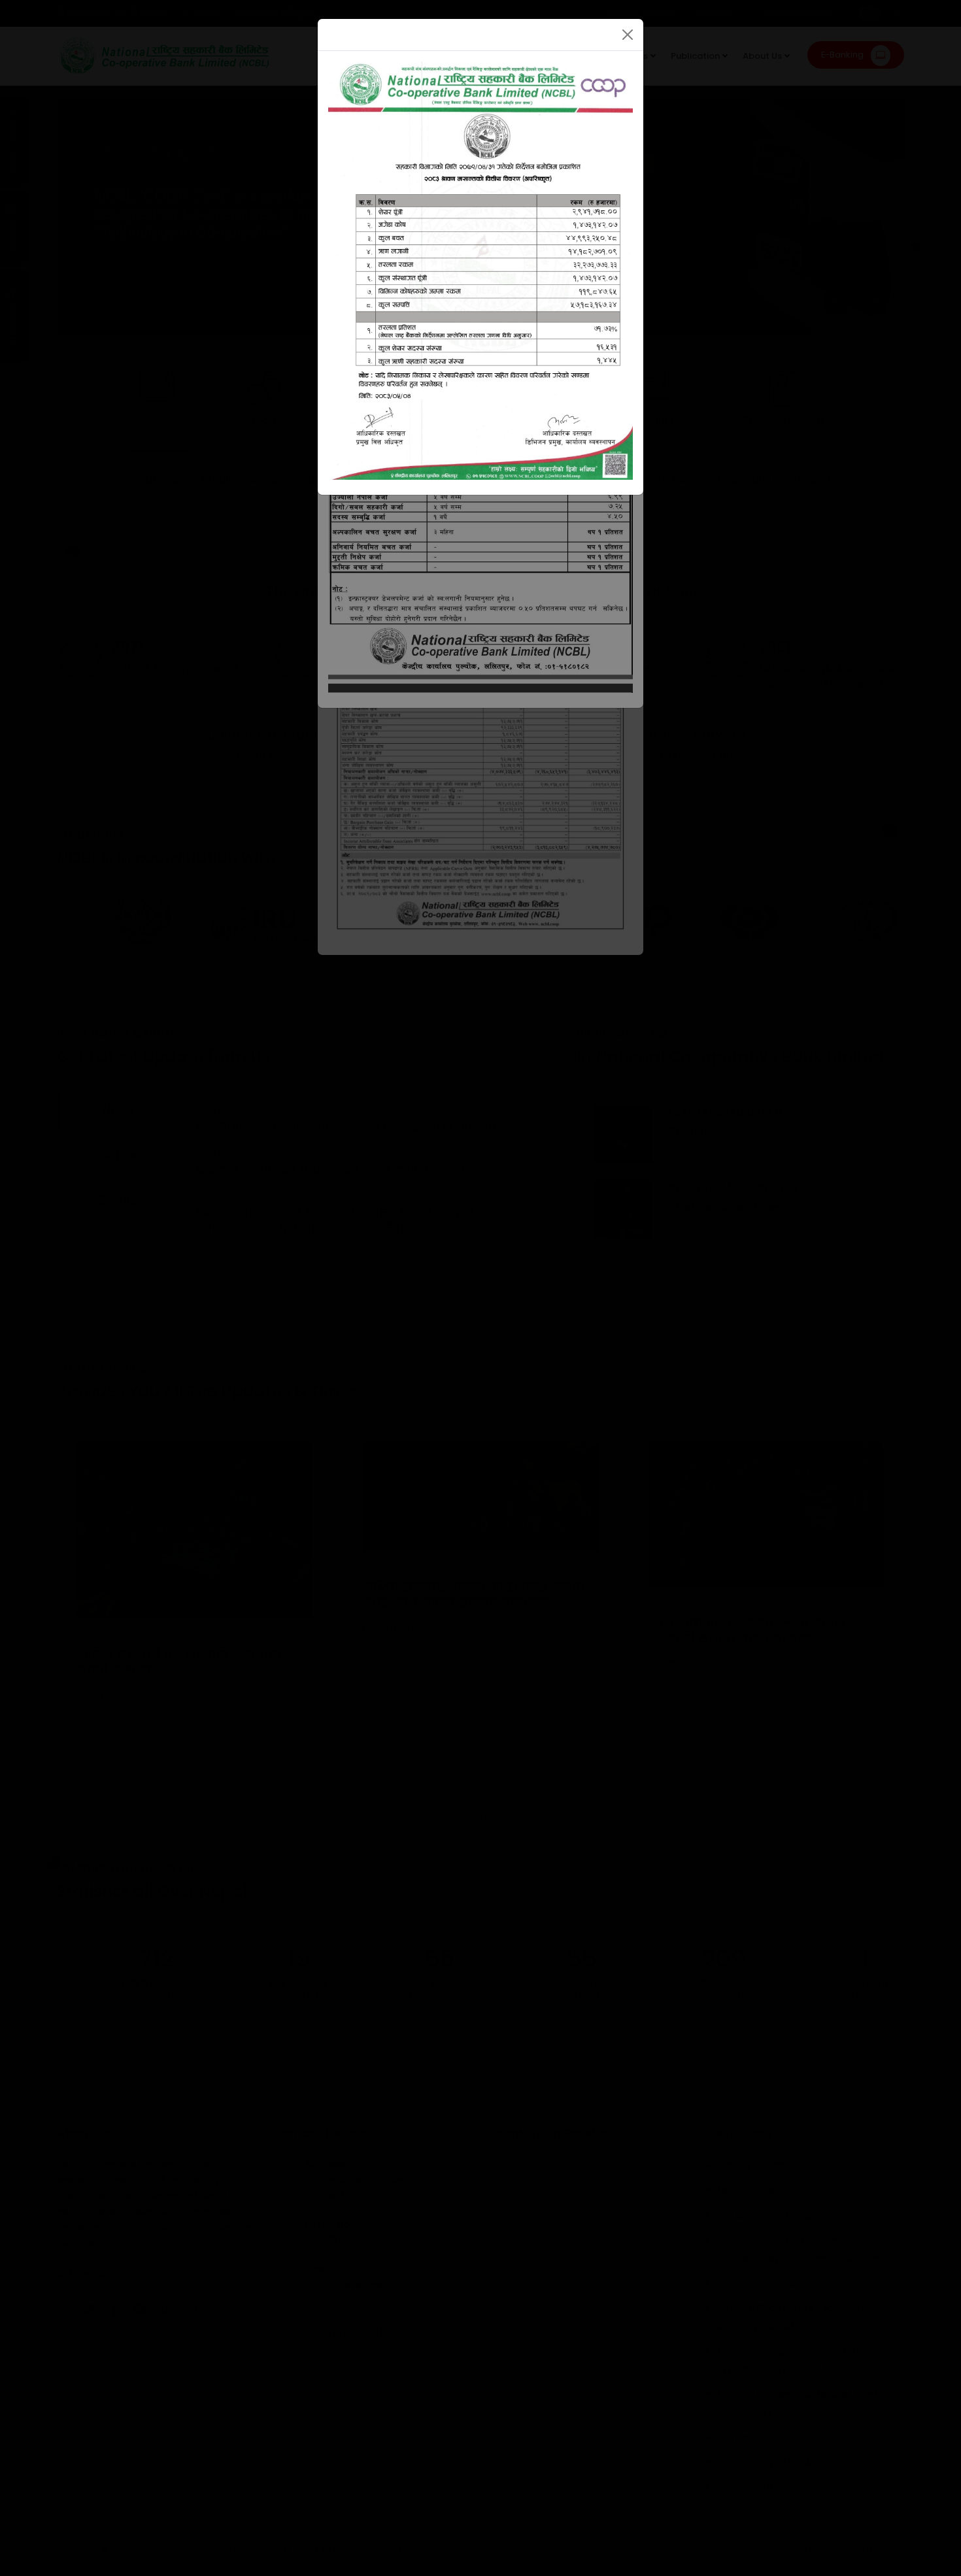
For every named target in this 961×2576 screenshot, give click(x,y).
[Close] (628, 35)
